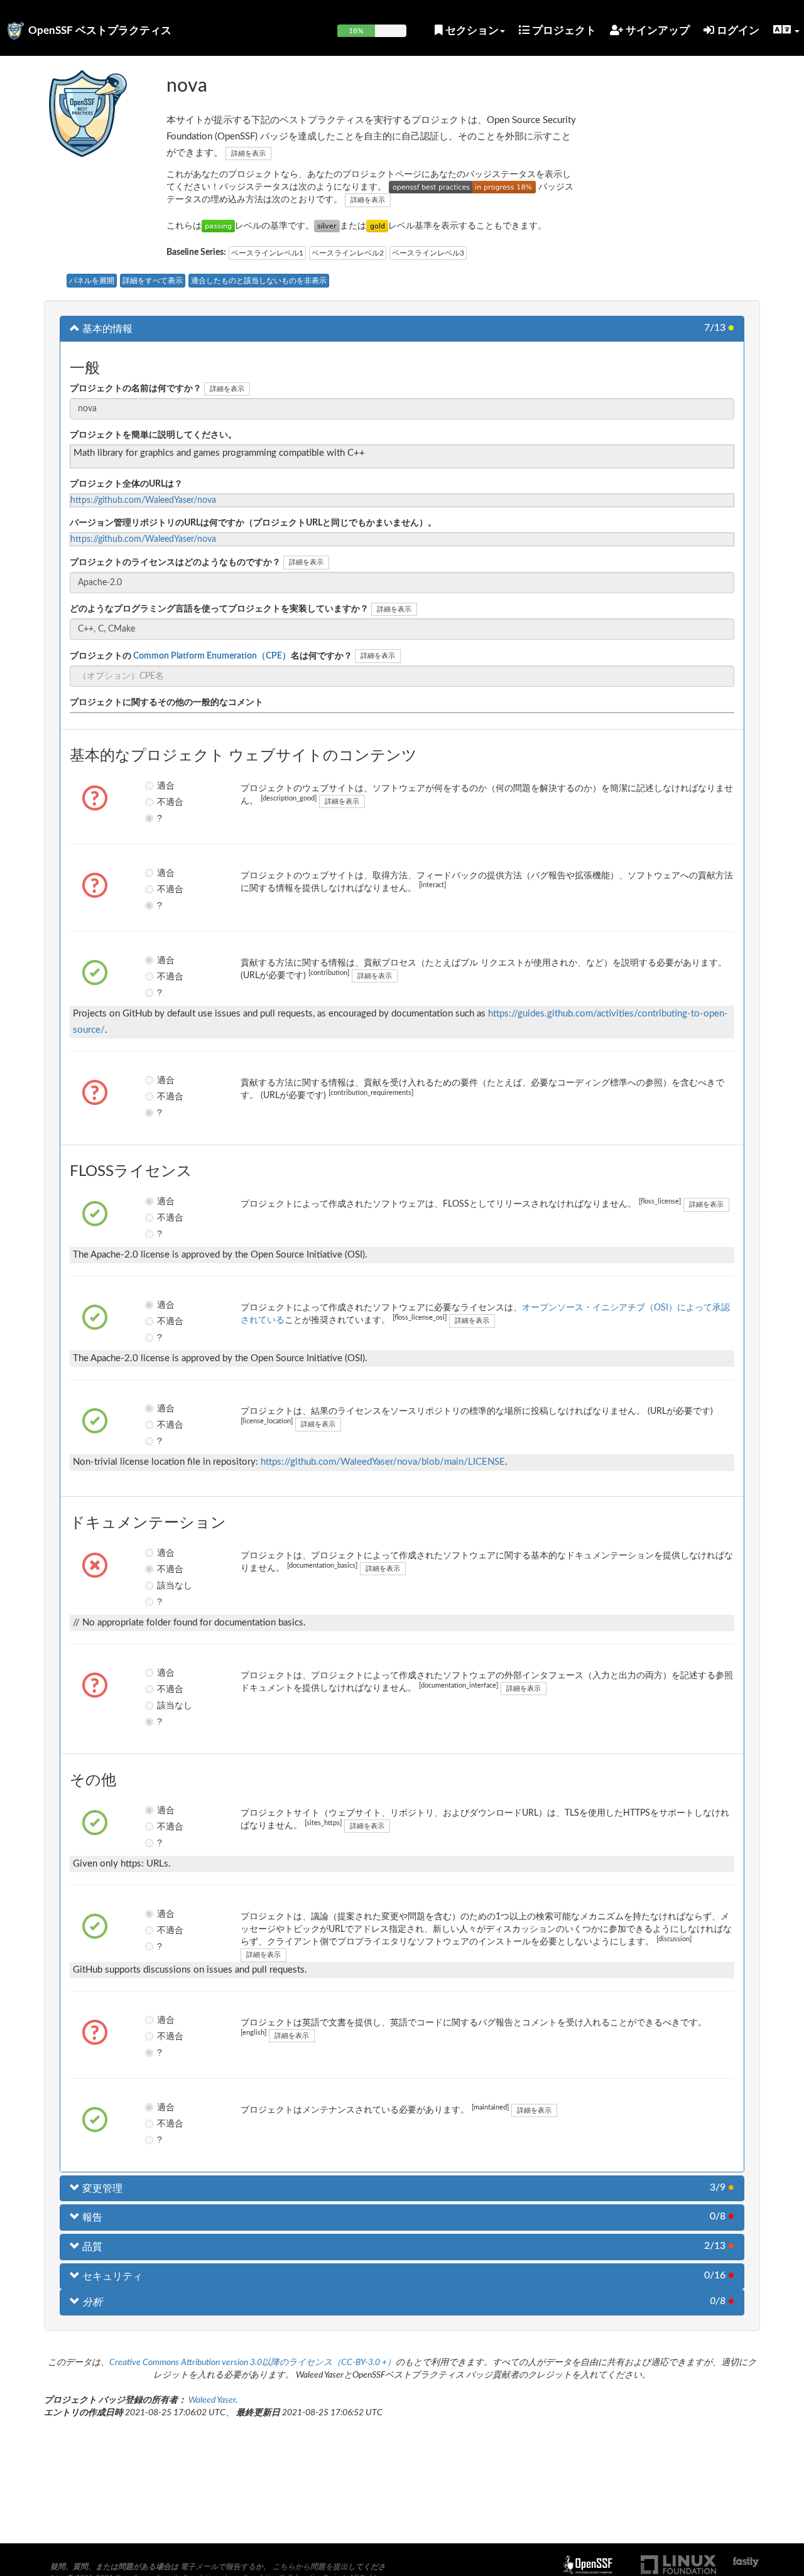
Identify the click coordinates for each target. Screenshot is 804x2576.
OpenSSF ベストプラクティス (100, 30)
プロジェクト (563, 30)
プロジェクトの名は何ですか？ (211, 656)
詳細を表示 (248, 154)
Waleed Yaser (212, 2400)
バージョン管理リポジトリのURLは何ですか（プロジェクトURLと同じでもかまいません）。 (253, 523)
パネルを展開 (92, 281)
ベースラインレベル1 (267, 253)
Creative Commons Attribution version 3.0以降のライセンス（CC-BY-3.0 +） (253, 2363)
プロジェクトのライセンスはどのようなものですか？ (175, 563)
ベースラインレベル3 (428, 253)
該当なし (166, 1585)
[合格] (218, 226)
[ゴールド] (377, 226)
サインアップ (656, 30)
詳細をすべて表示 (153, 281)
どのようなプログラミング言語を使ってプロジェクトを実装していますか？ (219, 609)
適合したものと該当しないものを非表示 (259, 281)
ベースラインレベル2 (348, 253)
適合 (166, 785)
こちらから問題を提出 (310, 2567)
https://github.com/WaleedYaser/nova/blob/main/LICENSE (383, 1462)
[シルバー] (327, 226)
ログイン (737, 30)
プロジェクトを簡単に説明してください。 (153, 435)
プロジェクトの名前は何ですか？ (136, 389)
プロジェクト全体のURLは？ (126, 484)
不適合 (166, 802)
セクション (471, 30)
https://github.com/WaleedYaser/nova (143, 500)
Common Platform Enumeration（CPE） (211, 656)
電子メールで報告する (218, 2567)
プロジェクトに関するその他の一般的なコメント (166, 703)
